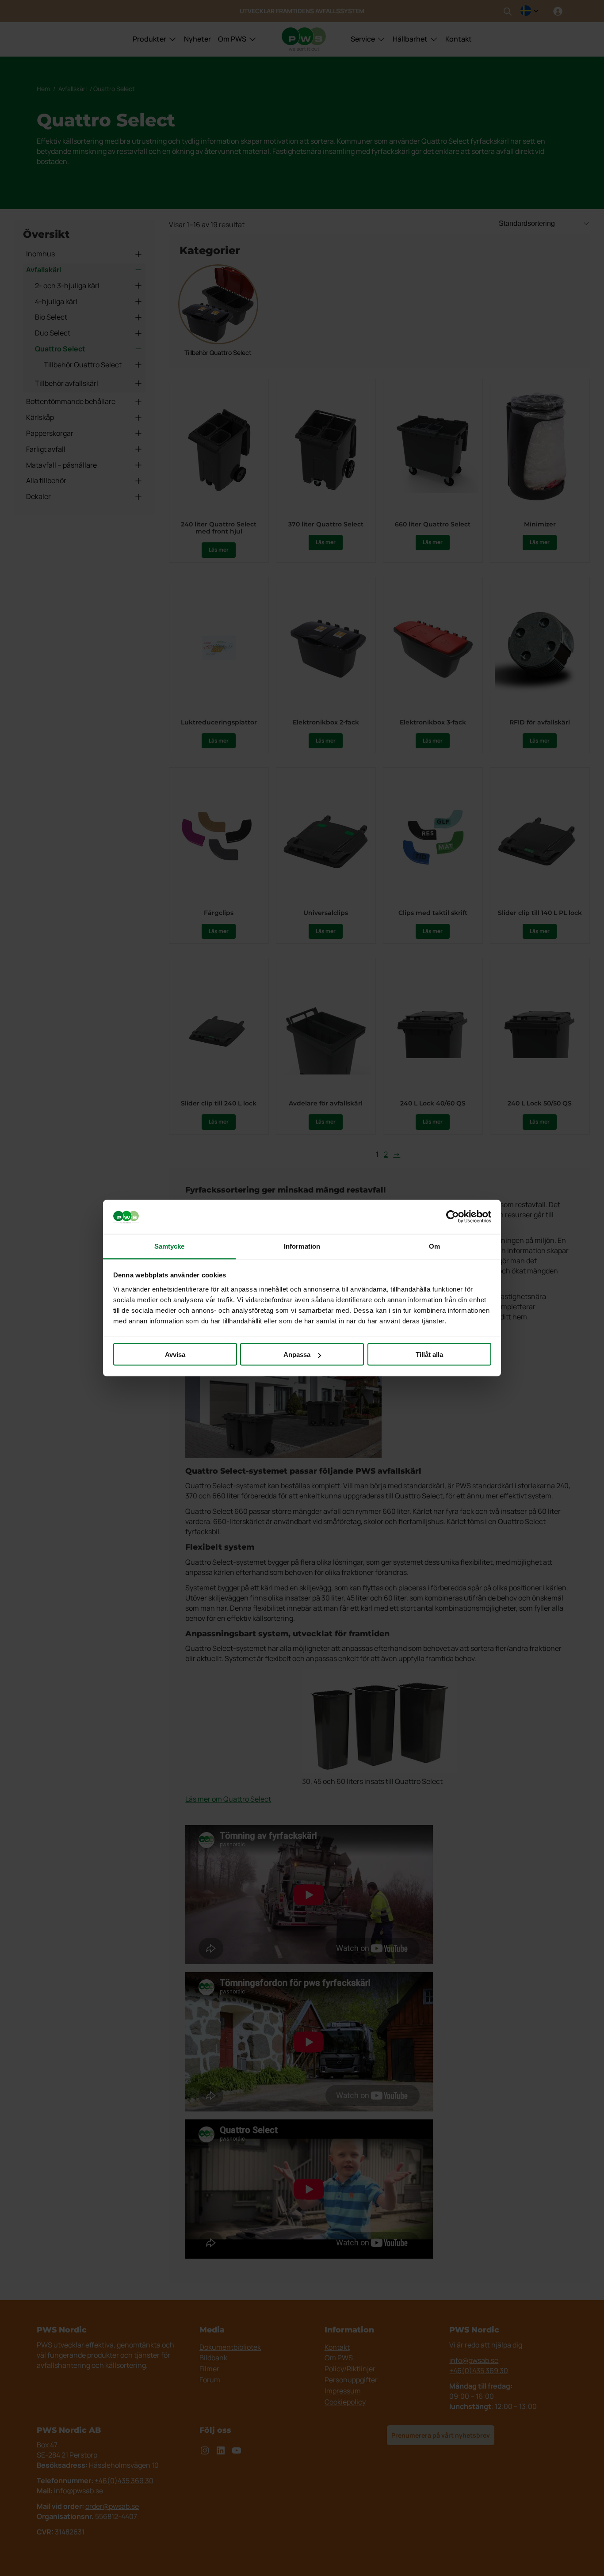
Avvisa (175, 1355)
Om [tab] (434, 1246)
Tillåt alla (429, 1355)
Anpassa (297, 1355)
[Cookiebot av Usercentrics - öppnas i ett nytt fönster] (453, 1217)
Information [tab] (302, 1246)
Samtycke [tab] (170, 1246)
